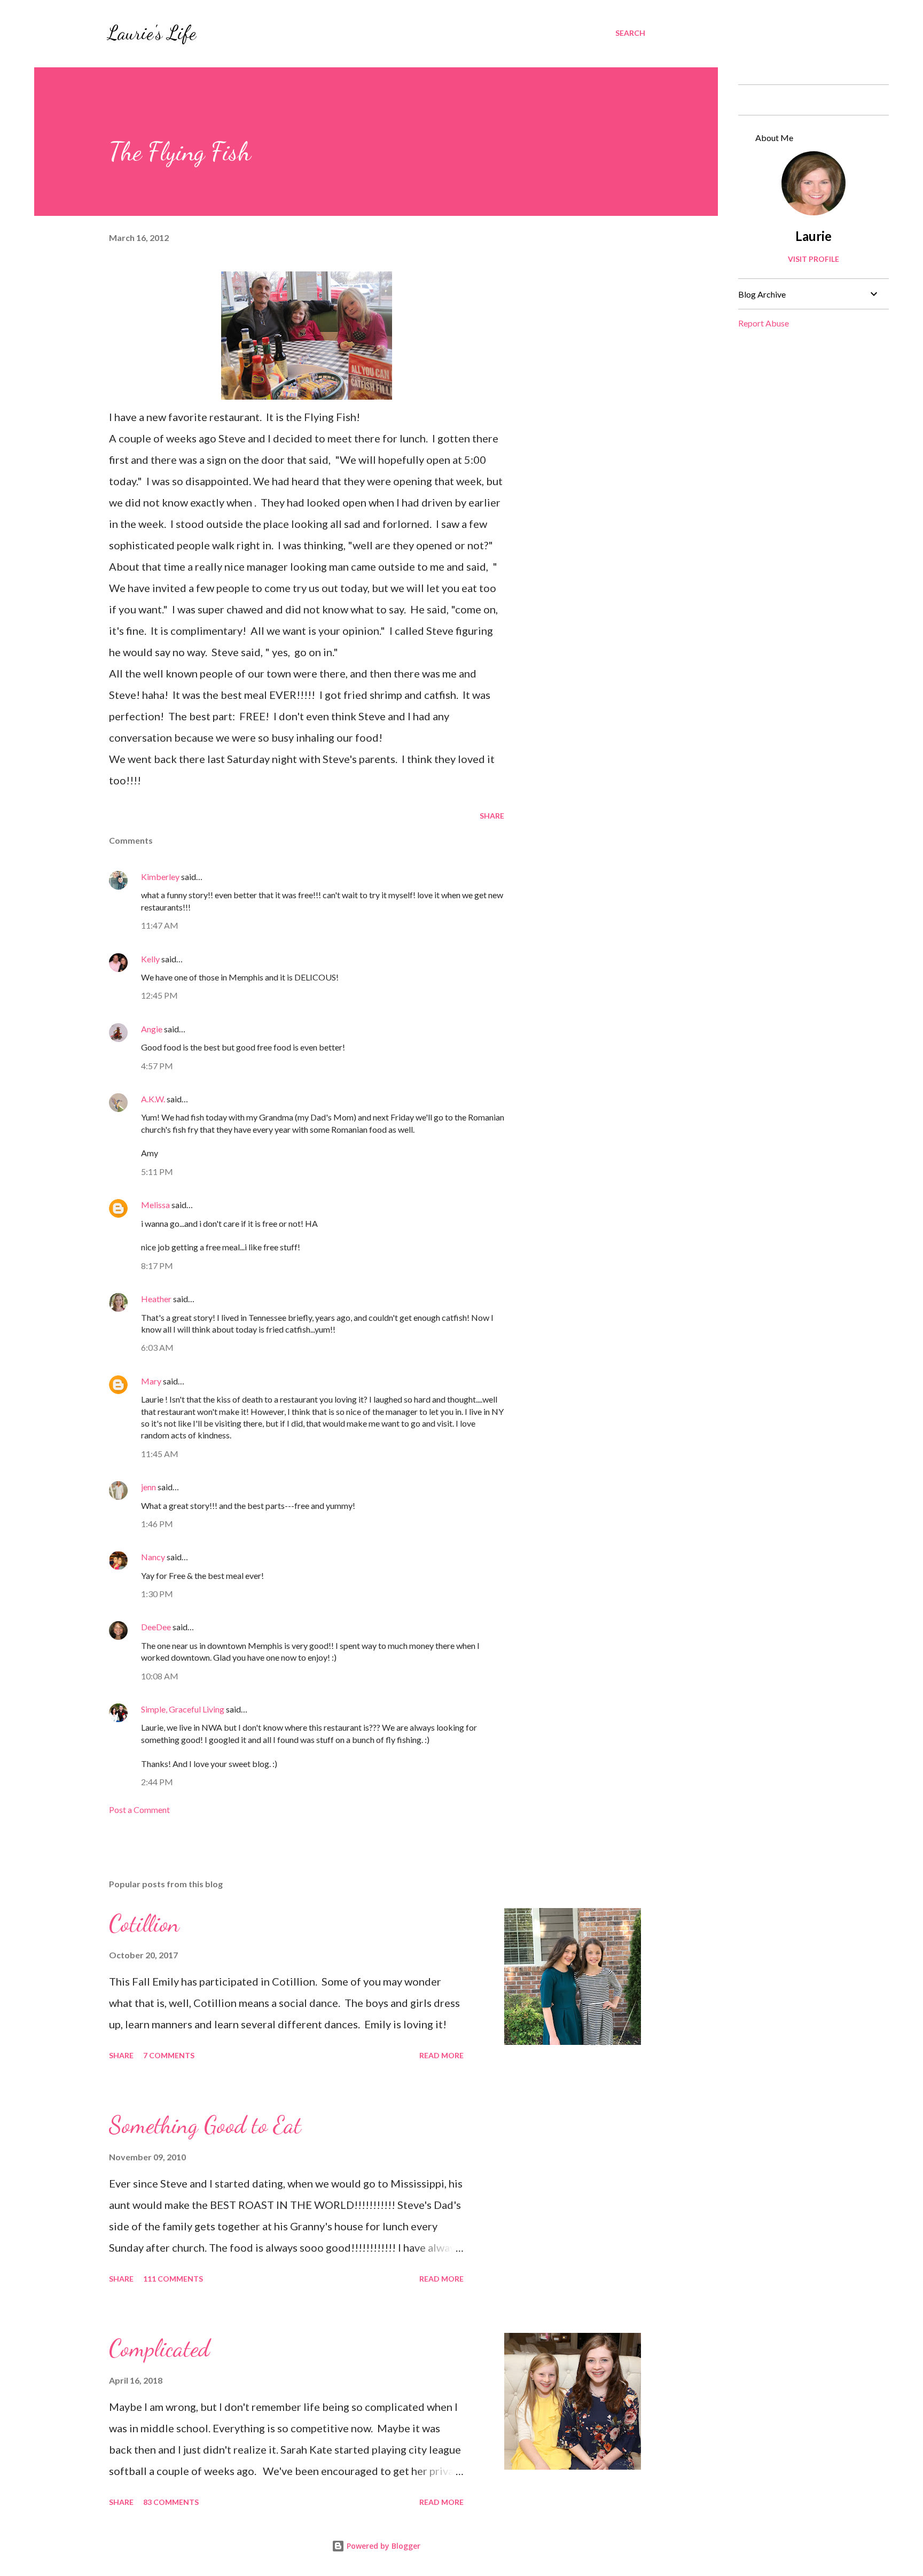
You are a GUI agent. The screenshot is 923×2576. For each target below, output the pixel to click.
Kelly (150, 959)
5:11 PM (157, 1172)
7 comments (169, 2055)
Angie (152, 1029)
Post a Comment (139, 1810)
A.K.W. (153, 1099)
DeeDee (156, 1627)
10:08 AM (160, 1676)
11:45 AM (160, 1454)
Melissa (155, 1205)
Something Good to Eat (205, 2125)
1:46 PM (157, 1524)
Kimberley (160, 877)
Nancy (153, 1557)
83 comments (171, 2502)
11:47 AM (160, 925)
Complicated (159, 2348)
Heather (156, 1299)
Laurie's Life (151, 33)
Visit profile (814, 259)
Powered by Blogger (382, 2546)
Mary (151, 1381)
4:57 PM (157, 1066)
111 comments (173, 2279)
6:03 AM (157, 1347)
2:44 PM (157, 1782)
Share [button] (492, 816)
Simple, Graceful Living (183, 1709)
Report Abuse (764, 323)
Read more (441, 2055)
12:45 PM (159, 995)
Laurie (814, 236)
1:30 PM (157, 1594)
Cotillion (144, 1924)
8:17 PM (157, 1266)
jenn (148, 1487)
